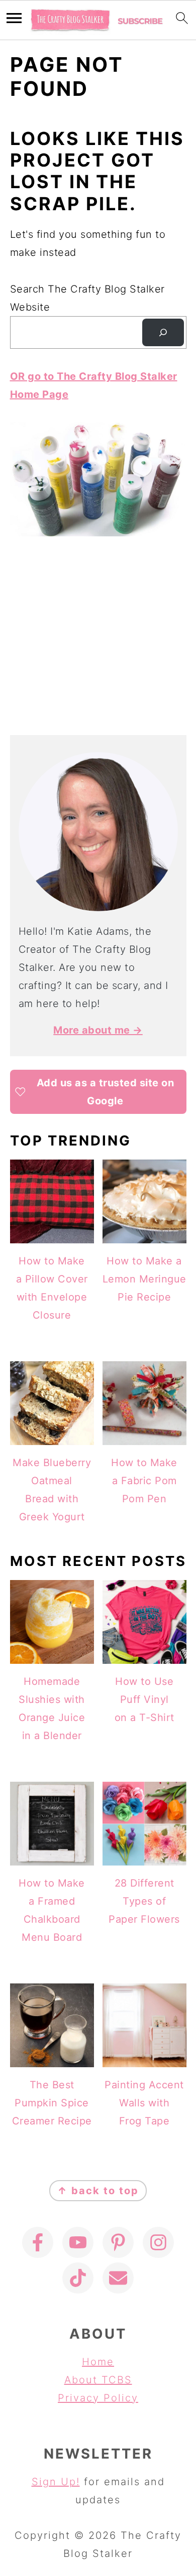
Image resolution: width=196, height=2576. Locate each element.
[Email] (118, 2278)
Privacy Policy (98, 2398)
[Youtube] (78, 2242)
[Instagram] (158, 2242)
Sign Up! (56, 2482)
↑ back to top (98, 2191)
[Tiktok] (78, 2278)
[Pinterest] (118, 2242)
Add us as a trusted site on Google (106, 1092)
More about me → (98, 1030)
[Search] (163, 333)
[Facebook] (38, 2242)
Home (98, 2362)
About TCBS (98, 2380)
